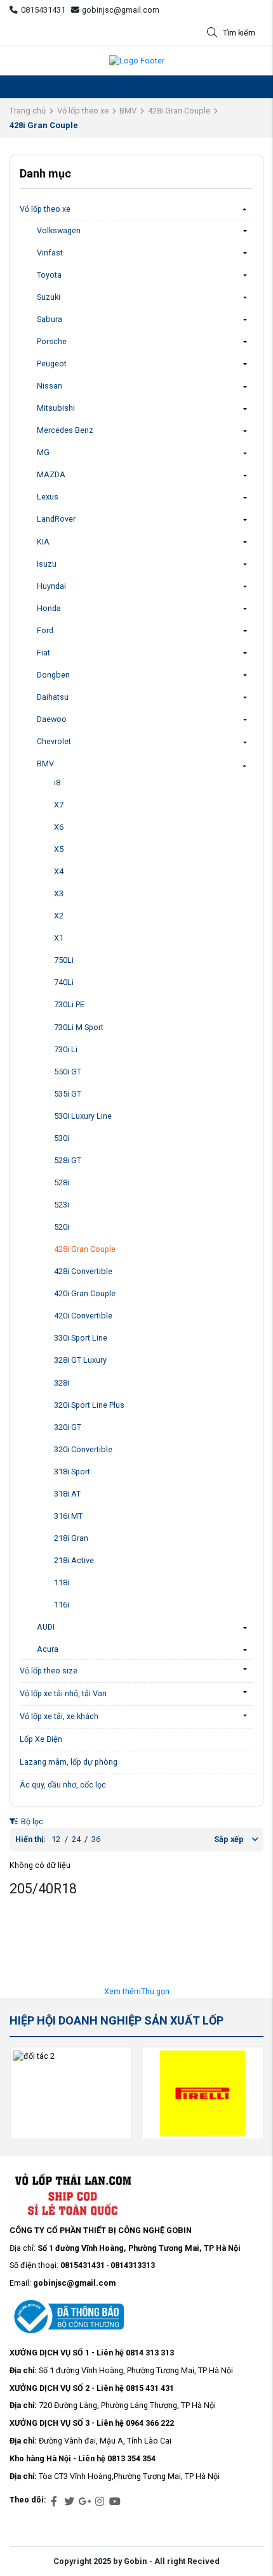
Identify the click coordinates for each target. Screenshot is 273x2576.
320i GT (68, 1427)
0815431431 (43, 10)
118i (62, 1582)
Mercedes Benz (65, 430)
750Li (64, 960)
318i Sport (72, 1472)
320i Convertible (83, 1449)
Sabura (50, 319)
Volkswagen (59, 230)
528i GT (68, 1160)
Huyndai (51, 586)
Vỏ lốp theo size (49, 1671)
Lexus (48, 497)
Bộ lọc (31, 1821)
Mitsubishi (56, 408)
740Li (64, 982)
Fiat (43, 653)
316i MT (68, 1516)
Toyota (49, 275)
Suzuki (49, 297)
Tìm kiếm (239, 33)
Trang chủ (28, 111)
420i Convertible (83, 1316)
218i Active (74, 1560)
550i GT (68, 1072)
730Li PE (69, 1004)
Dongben (53, 675)
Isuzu (47, 564)
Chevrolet (54, 741)
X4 (59, 871)
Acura (48, 1649)
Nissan (50, 386)
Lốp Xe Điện (41, 1739)
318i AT (67, 1494)
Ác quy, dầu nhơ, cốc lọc (63, 1785)
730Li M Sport (79, 1027)
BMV (128, 111)
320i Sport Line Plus (89, 1405)
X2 (59, 916)
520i (62, 1227)
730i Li (66, 1049)
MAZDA (51, 474)
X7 (59, 805)
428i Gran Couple (179, 111)
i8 (57, 782)
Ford (45, 630)
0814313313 (133, 2265)
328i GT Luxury (80, 1360)
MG (43, 452)
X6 (59, 827)
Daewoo (52, 719)
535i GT (68, 1094)
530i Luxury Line (83, 1116)
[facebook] (54, 2502)
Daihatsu (53, 697)
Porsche (52, 341)
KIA (43, 542)
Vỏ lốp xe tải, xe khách (59, 1716)
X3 (59, 893)
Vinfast (50, 253)
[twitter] (69, 2502)
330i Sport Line (81, 1338)
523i (62, 1205)
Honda (49, 608)
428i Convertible (83, 1271)
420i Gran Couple (85, 1293)
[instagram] (100, 2502)
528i (62, 1182)
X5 (59, 849)
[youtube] (115, 2502)
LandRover (56, 519)
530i (62, 1138)
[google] (84, 2502)
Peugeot (52, 364)
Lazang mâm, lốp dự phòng (69, 1762)
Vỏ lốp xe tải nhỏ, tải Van (63, 1693)
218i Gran (71, 1538)
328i (62, 1383)
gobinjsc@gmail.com (121, 10)
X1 (59, 938)
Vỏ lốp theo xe (83, 111)
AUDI (46, 1627)
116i (62, 1605)
